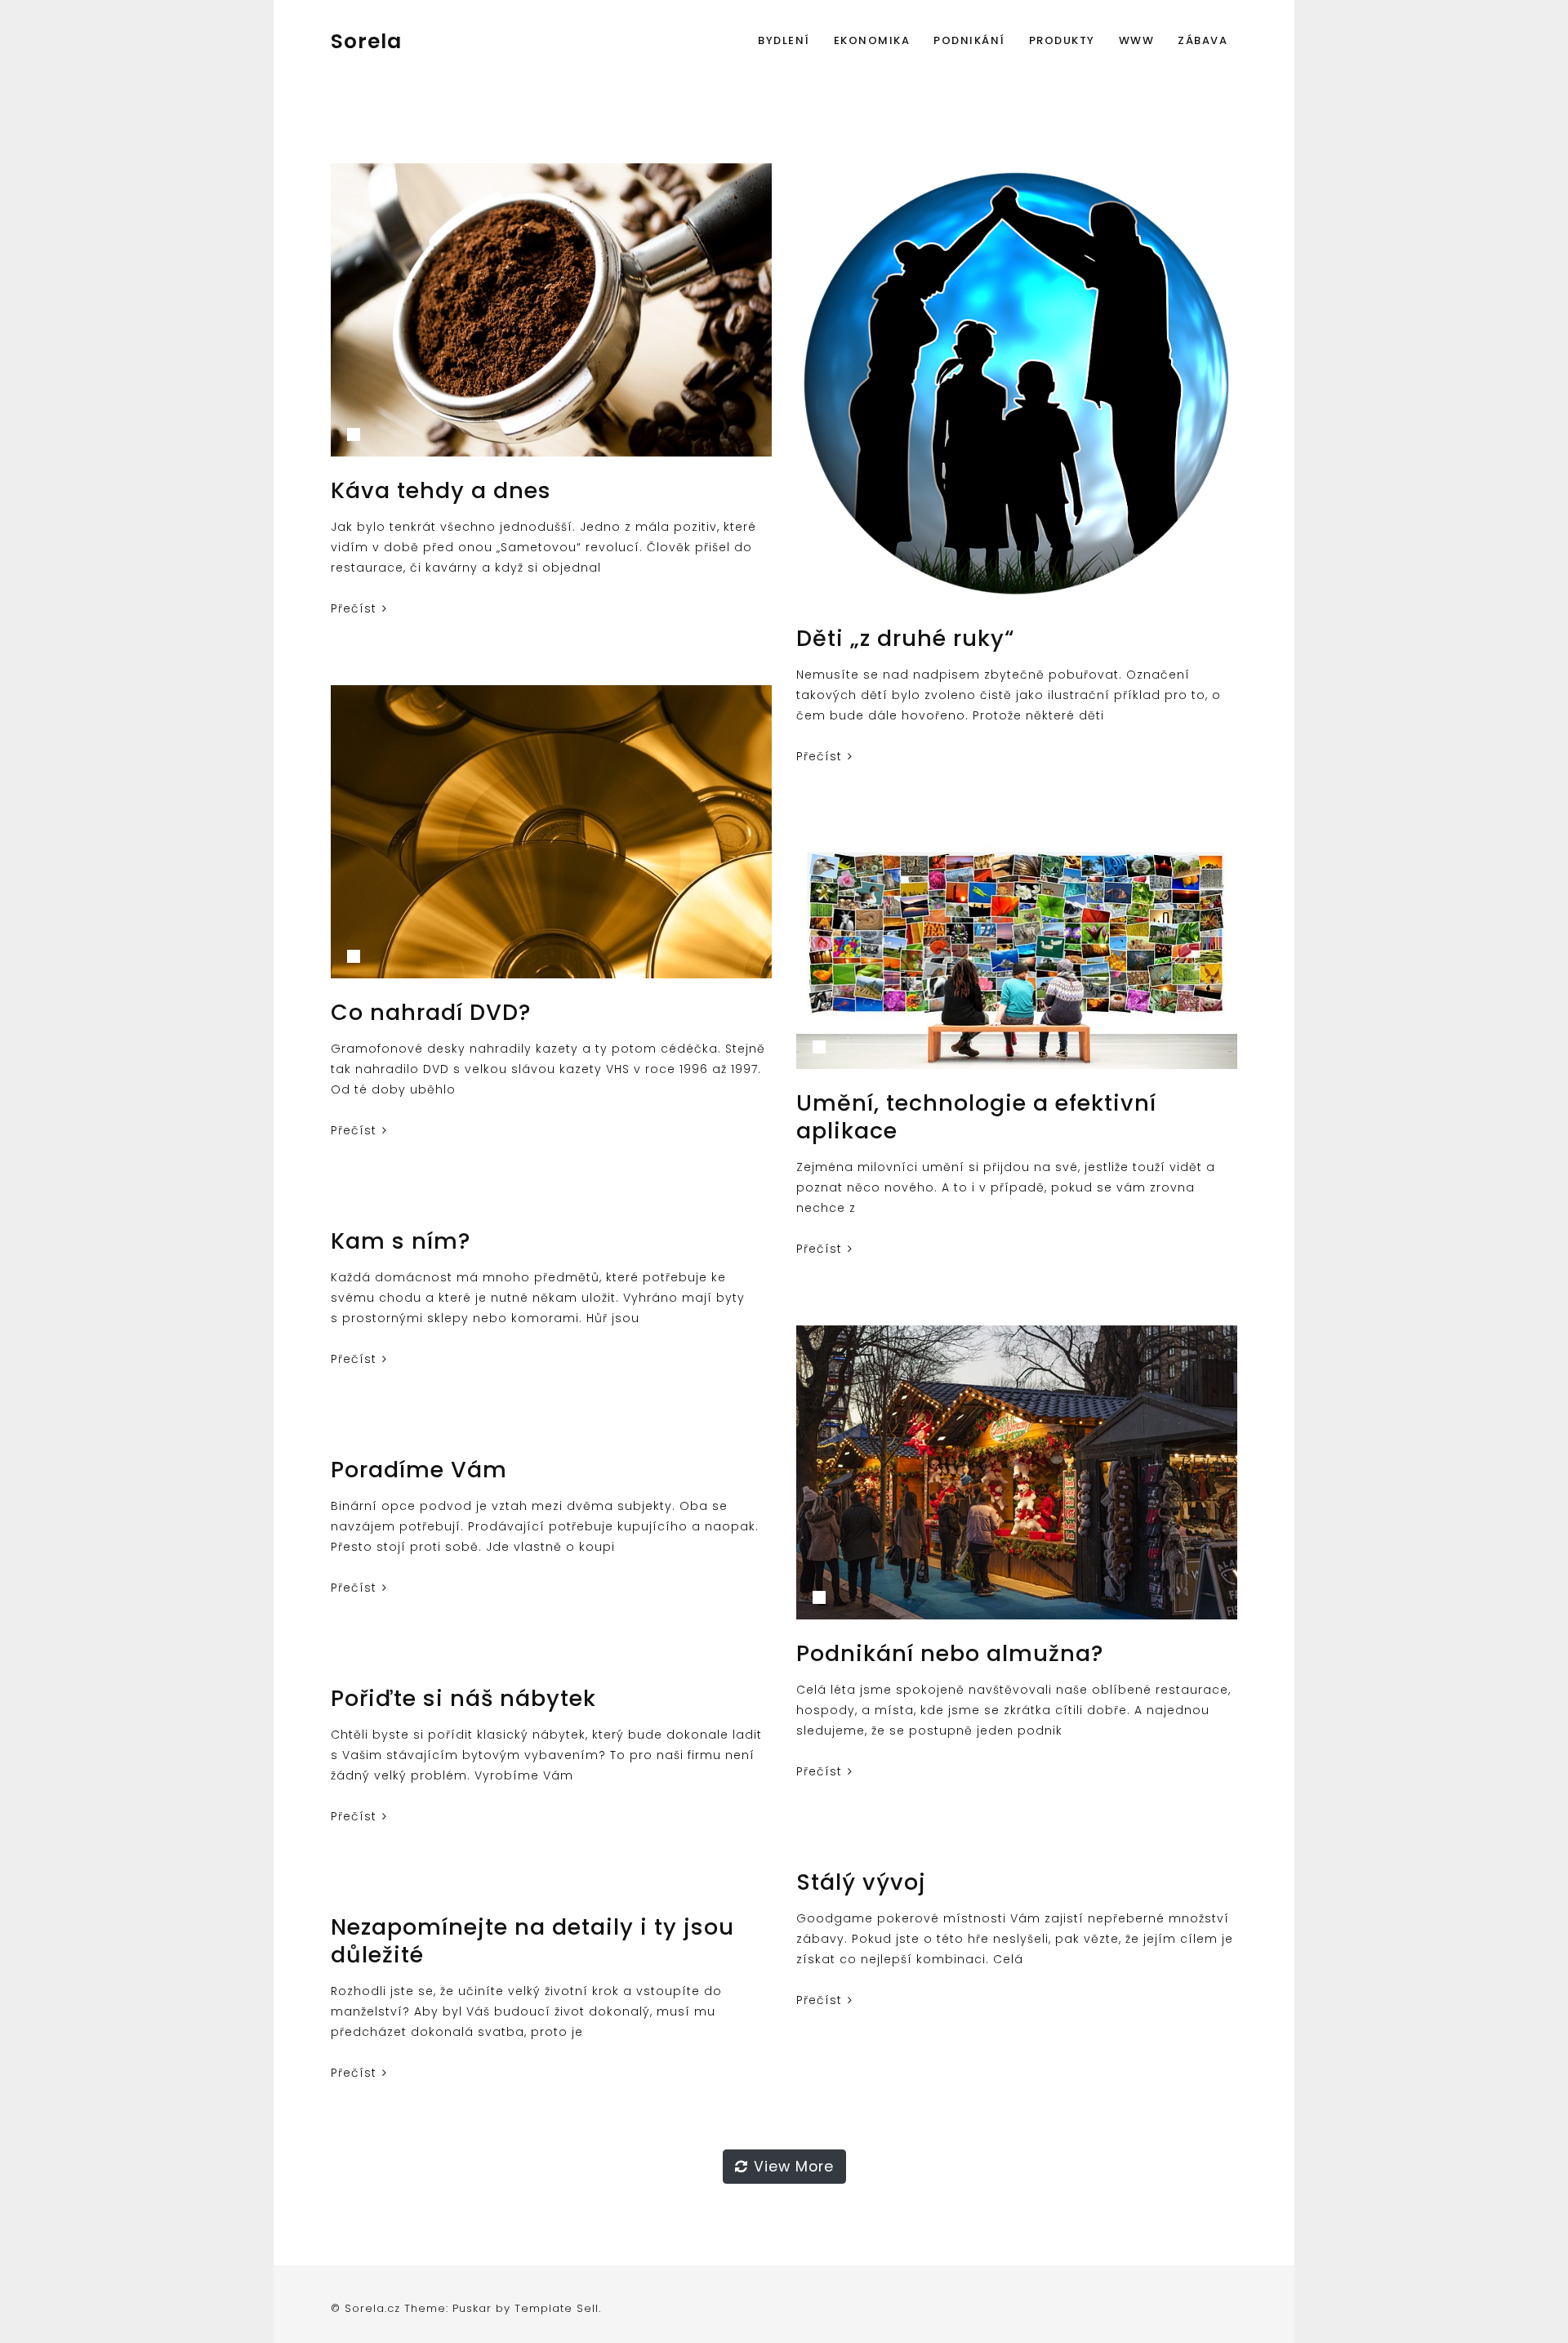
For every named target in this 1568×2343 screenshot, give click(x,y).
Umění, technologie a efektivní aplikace (976, 1117)
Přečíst (356, 608)
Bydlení (784, 40)
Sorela (366, 41)
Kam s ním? (401, 1241)
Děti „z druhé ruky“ (905, 638)
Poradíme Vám (419, 1470)
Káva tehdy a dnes (441, 490)
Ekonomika (872, 40)
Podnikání (969, 40)
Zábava (1203, 40)
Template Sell (557, 2308)
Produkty (1062, 40)
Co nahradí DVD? (431, 1012)
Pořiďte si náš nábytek (463, 1698)
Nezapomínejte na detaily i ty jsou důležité (532, 1941)
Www (1137, 40)
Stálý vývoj (861, 1882)
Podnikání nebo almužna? (950, 1653)
